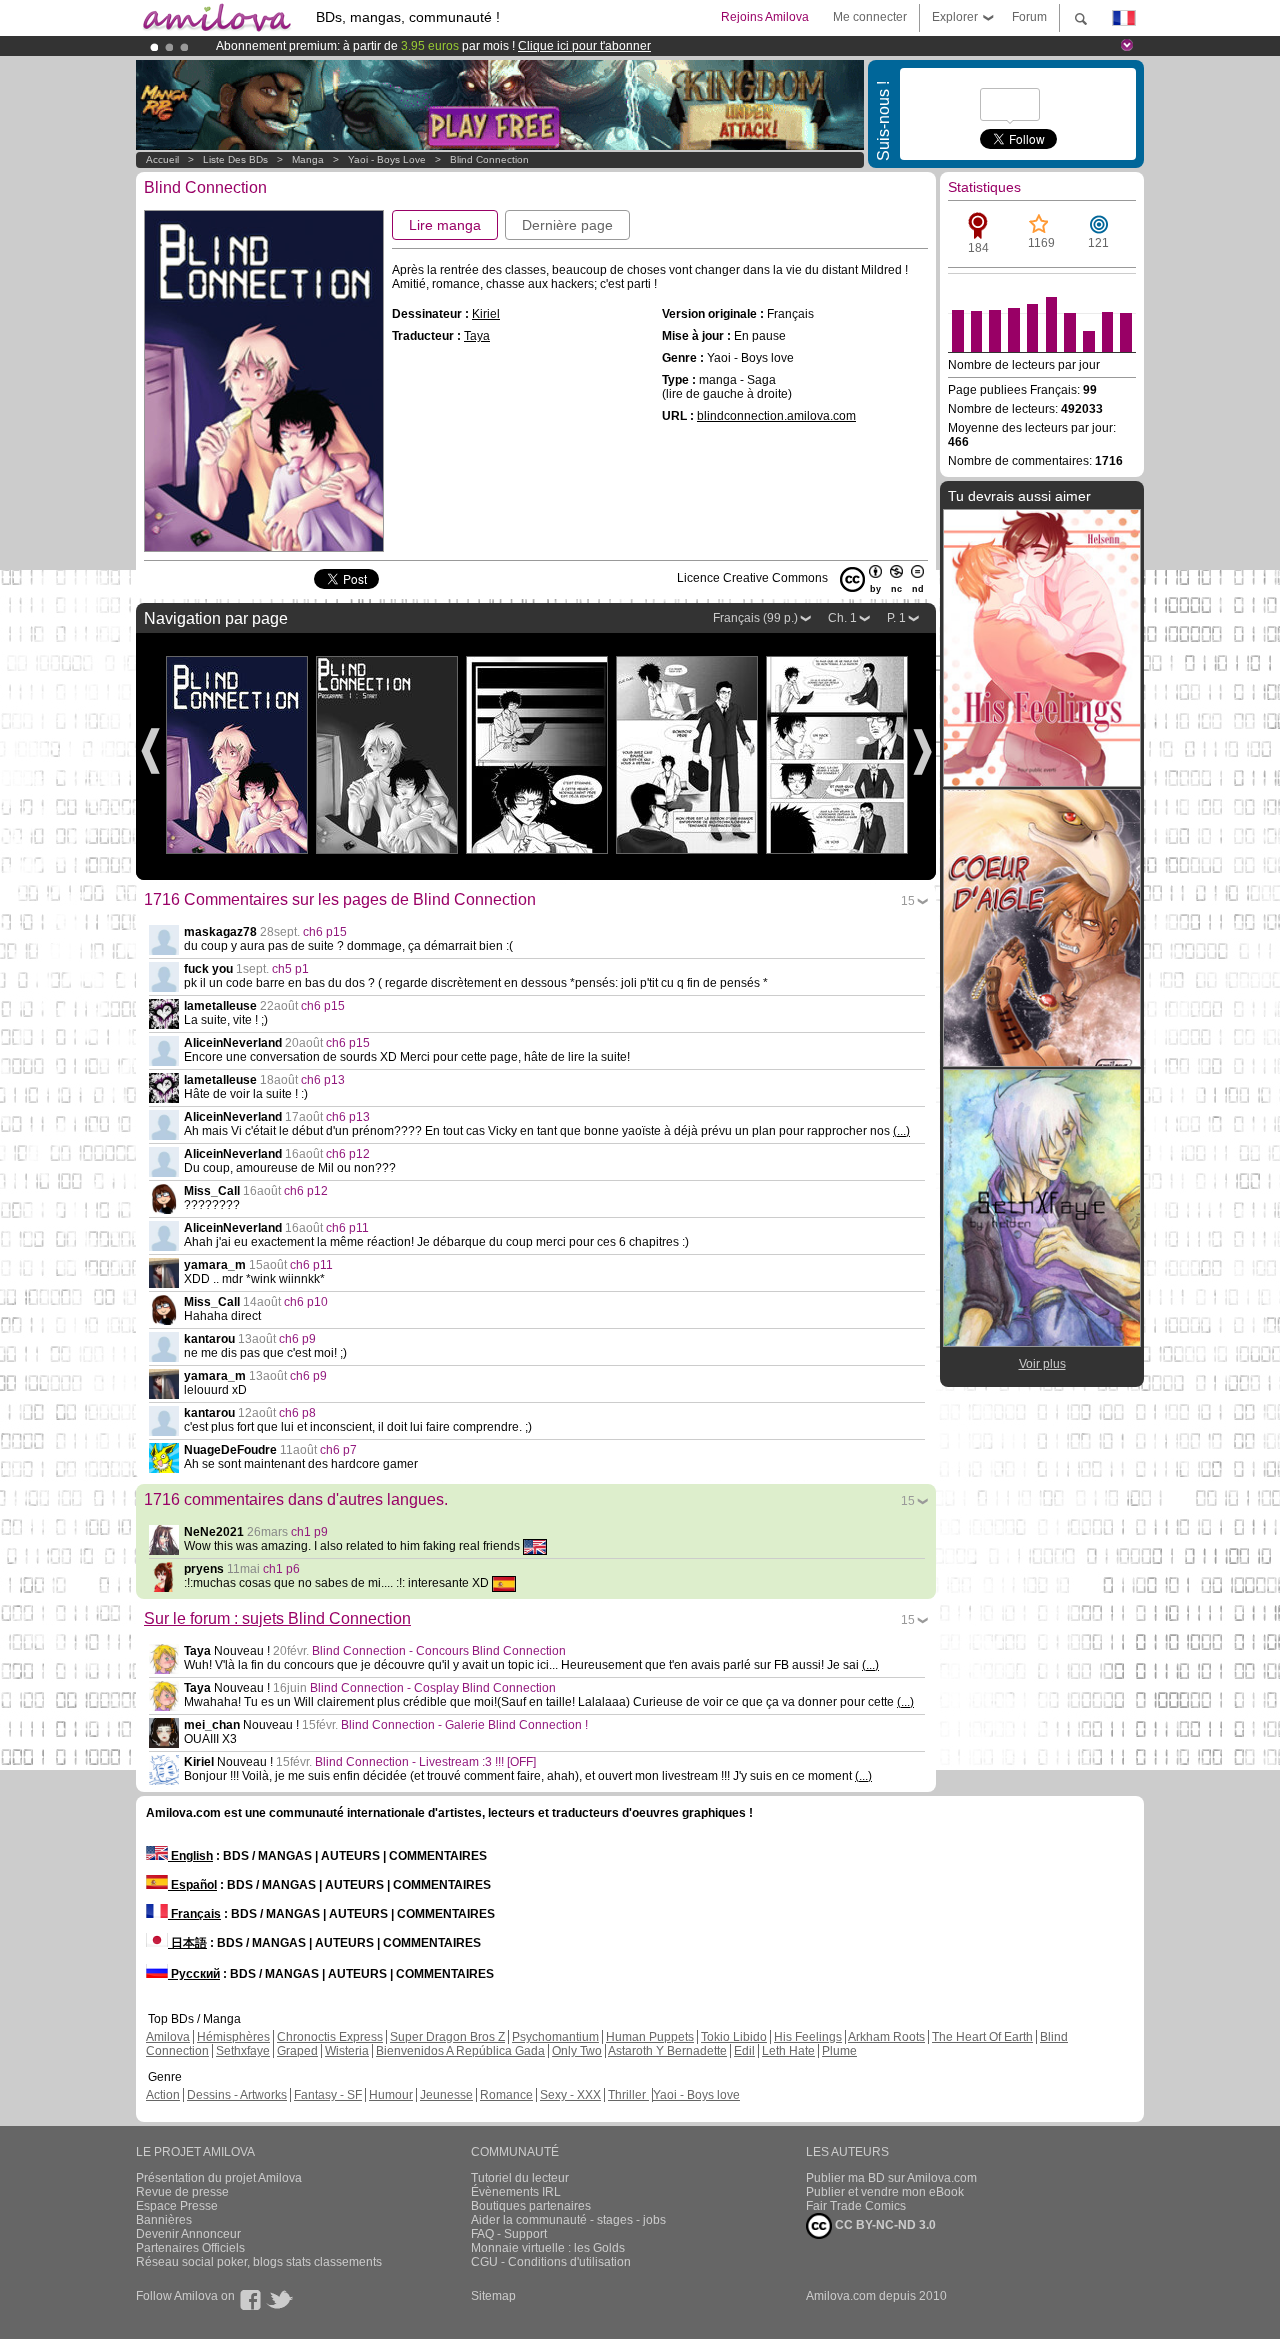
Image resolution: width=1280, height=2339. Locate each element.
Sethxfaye (243, 2051)
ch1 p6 (281, 1569)
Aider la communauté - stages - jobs (568, 2220)
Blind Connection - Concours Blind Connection (439, 1651)
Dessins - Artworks (237, 2095)
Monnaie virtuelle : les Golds (548, 2248)
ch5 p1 (290, 969)
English (190, 1856)
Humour (391, 2095)
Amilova (168, 2037)
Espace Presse (177, 2206)
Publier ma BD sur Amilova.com (891, 2178)
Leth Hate (788, 2051)
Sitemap (493, 2296)
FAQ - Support (509, 2234)
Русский (194, 1974)
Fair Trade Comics (856, 2206)
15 (908, 901)
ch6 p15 (325, 932)
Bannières (164, 2220)
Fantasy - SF (328, 2095)
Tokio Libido (734, 2037)
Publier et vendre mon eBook (885, 2192)
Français (194, 1914)
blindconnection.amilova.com (776, 416)
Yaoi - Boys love (387, 159)
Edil (744, 2051)
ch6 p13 (323, 1080)
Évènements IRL (516, 2192)
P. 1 (896, 618)
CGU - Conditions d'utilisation (551, 2262)
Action (163, 2095)
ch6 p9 (297, 1339)
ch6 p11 (347, 1228)
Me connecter (870, 17)
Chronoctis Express (330, 2037)
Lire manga (445, 225)
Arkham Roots (886, 2037)
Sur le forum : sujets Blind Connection (277, 1618)
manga (308, 159)
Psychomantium (555, 2037)
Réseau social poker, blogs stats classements (259, 2262)
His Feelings (808, 2037)
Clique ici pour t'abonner (584, 46)
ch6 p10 (306, 1302)
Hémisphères (233, 2037)
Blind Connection (489, 159)
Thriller (628, 2095)
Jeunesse (446, 2095)
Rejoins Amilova (765, 17)
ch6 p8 (297, 1413)
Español (192, 1885)
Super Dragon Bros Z (447, 2037)
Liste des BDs (235, 159)
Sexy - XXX (570, 2095)
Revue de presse (182, 2192)
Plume (839, 2051)
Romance (506, 2095)
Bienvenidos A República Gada (460, 2051)
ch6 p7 (338, 1450)
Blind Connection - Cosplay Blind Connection (433, 1688)
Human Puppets (650, 2037)
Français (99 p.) (755, 618)
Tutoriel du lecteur (520, 2178)
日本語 (187, 1943)
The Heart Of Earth (982, 2037)
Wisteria (347, 2051)
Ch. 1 (842, 618)
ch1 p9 (309, 1532)
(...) (901, 1131)
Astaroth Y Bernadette (667, 2051)
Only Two (577, 2051)
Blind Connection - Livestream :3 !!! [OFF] (425, 1762)
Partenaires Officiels (190, 2248)
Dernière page (567, 225)
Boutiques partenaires (531, 2206)
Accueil (162, 159)
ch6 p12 (348, 1154)
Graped (297, 2051)
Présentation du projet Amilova (219, 2178)
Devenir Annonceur (188, 2234)
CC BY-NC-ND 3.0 (884, 2225)
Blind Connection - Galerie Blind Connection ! (464, 1725)
